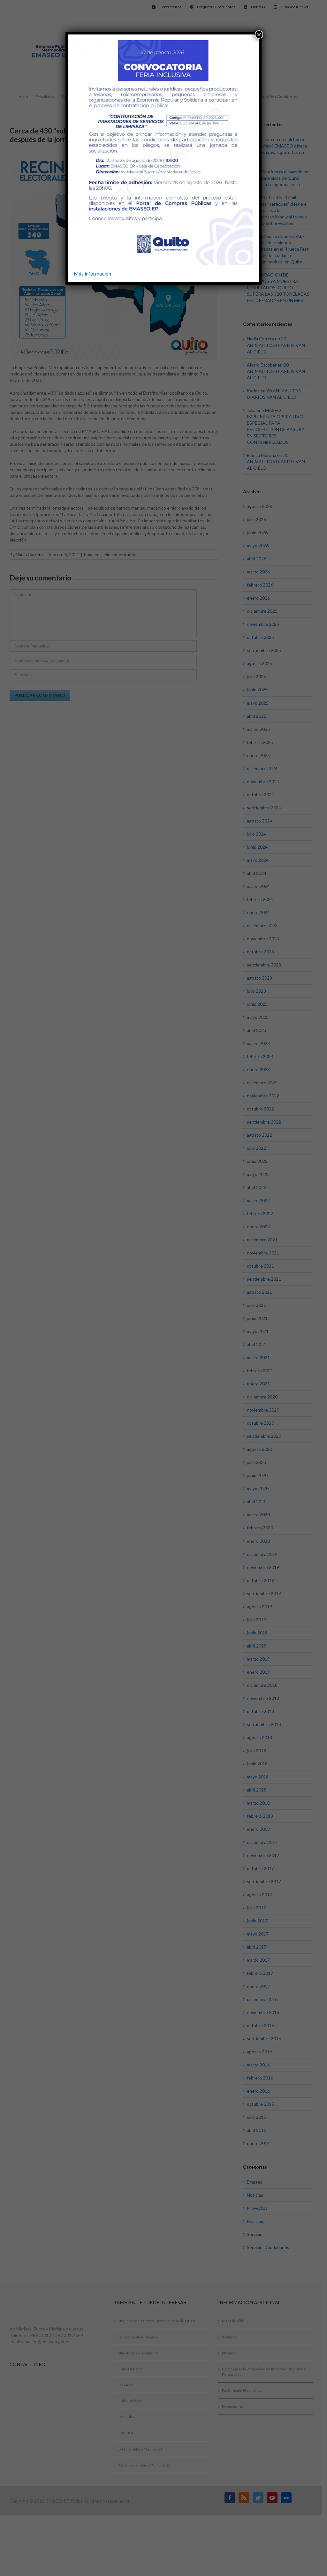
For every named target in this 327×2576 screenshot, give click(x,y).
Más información (92, 273)
